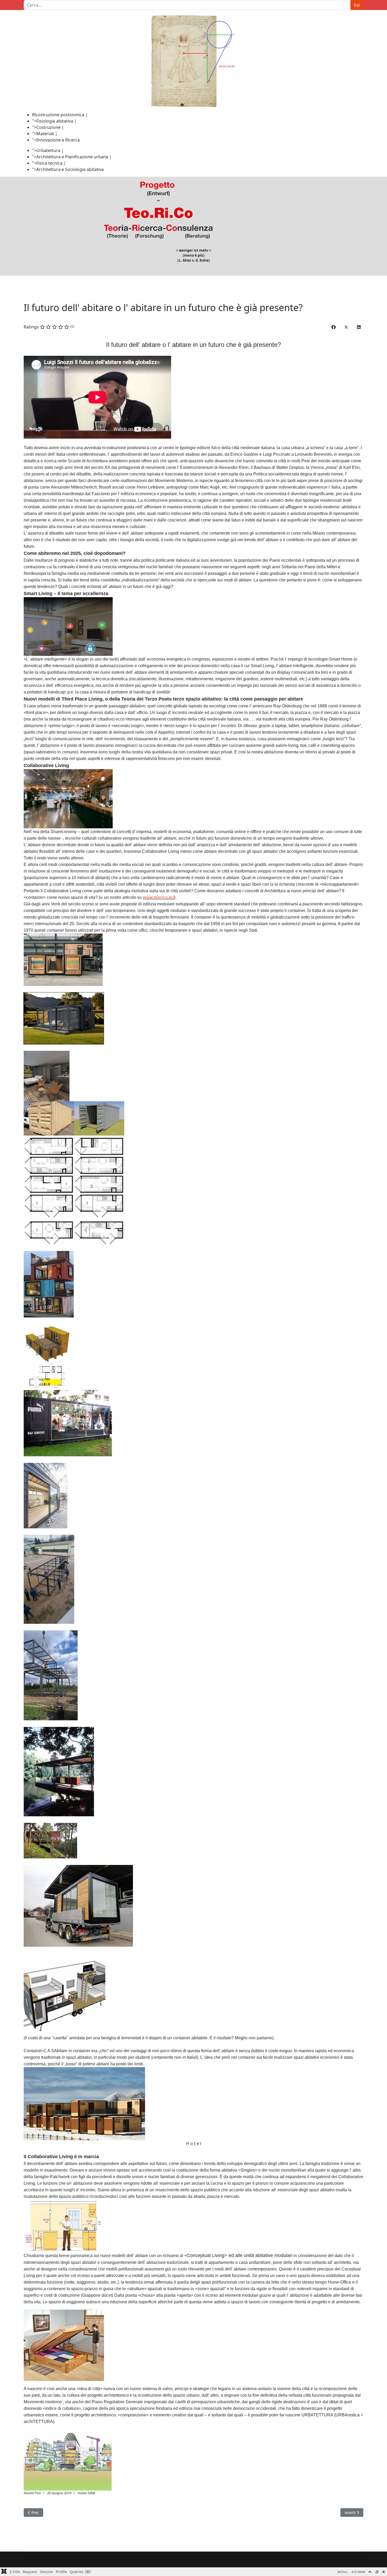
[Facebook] (334, 327)
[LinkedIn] (359, 327)
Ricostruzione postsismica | (60, 115)
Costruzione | (50, 127)
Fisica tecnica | (51, 163)
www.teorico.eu (158, 897)
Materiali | (47, 134)
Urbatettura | (50, 150)
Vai (357, 5)
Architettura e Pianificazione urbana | (74, 157)
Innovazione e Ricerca (58, 140)
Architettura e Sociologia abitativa (70, 169)
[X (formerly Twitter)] (346, 327)
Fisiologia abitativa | (56, 121)
